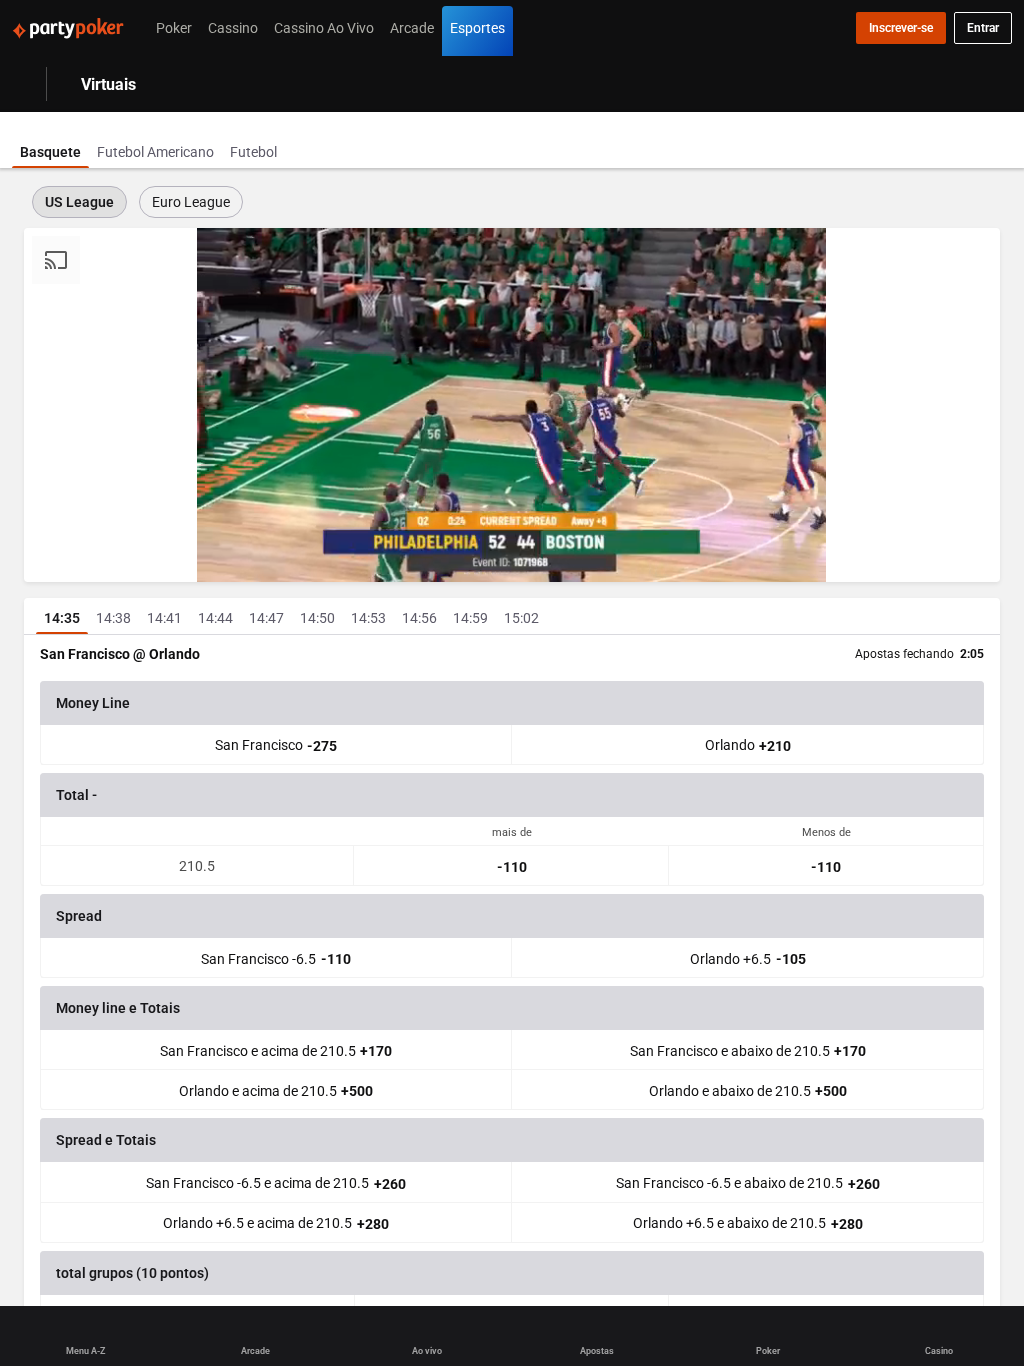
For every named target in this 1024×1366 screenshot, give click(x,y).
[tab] (50, 140)
